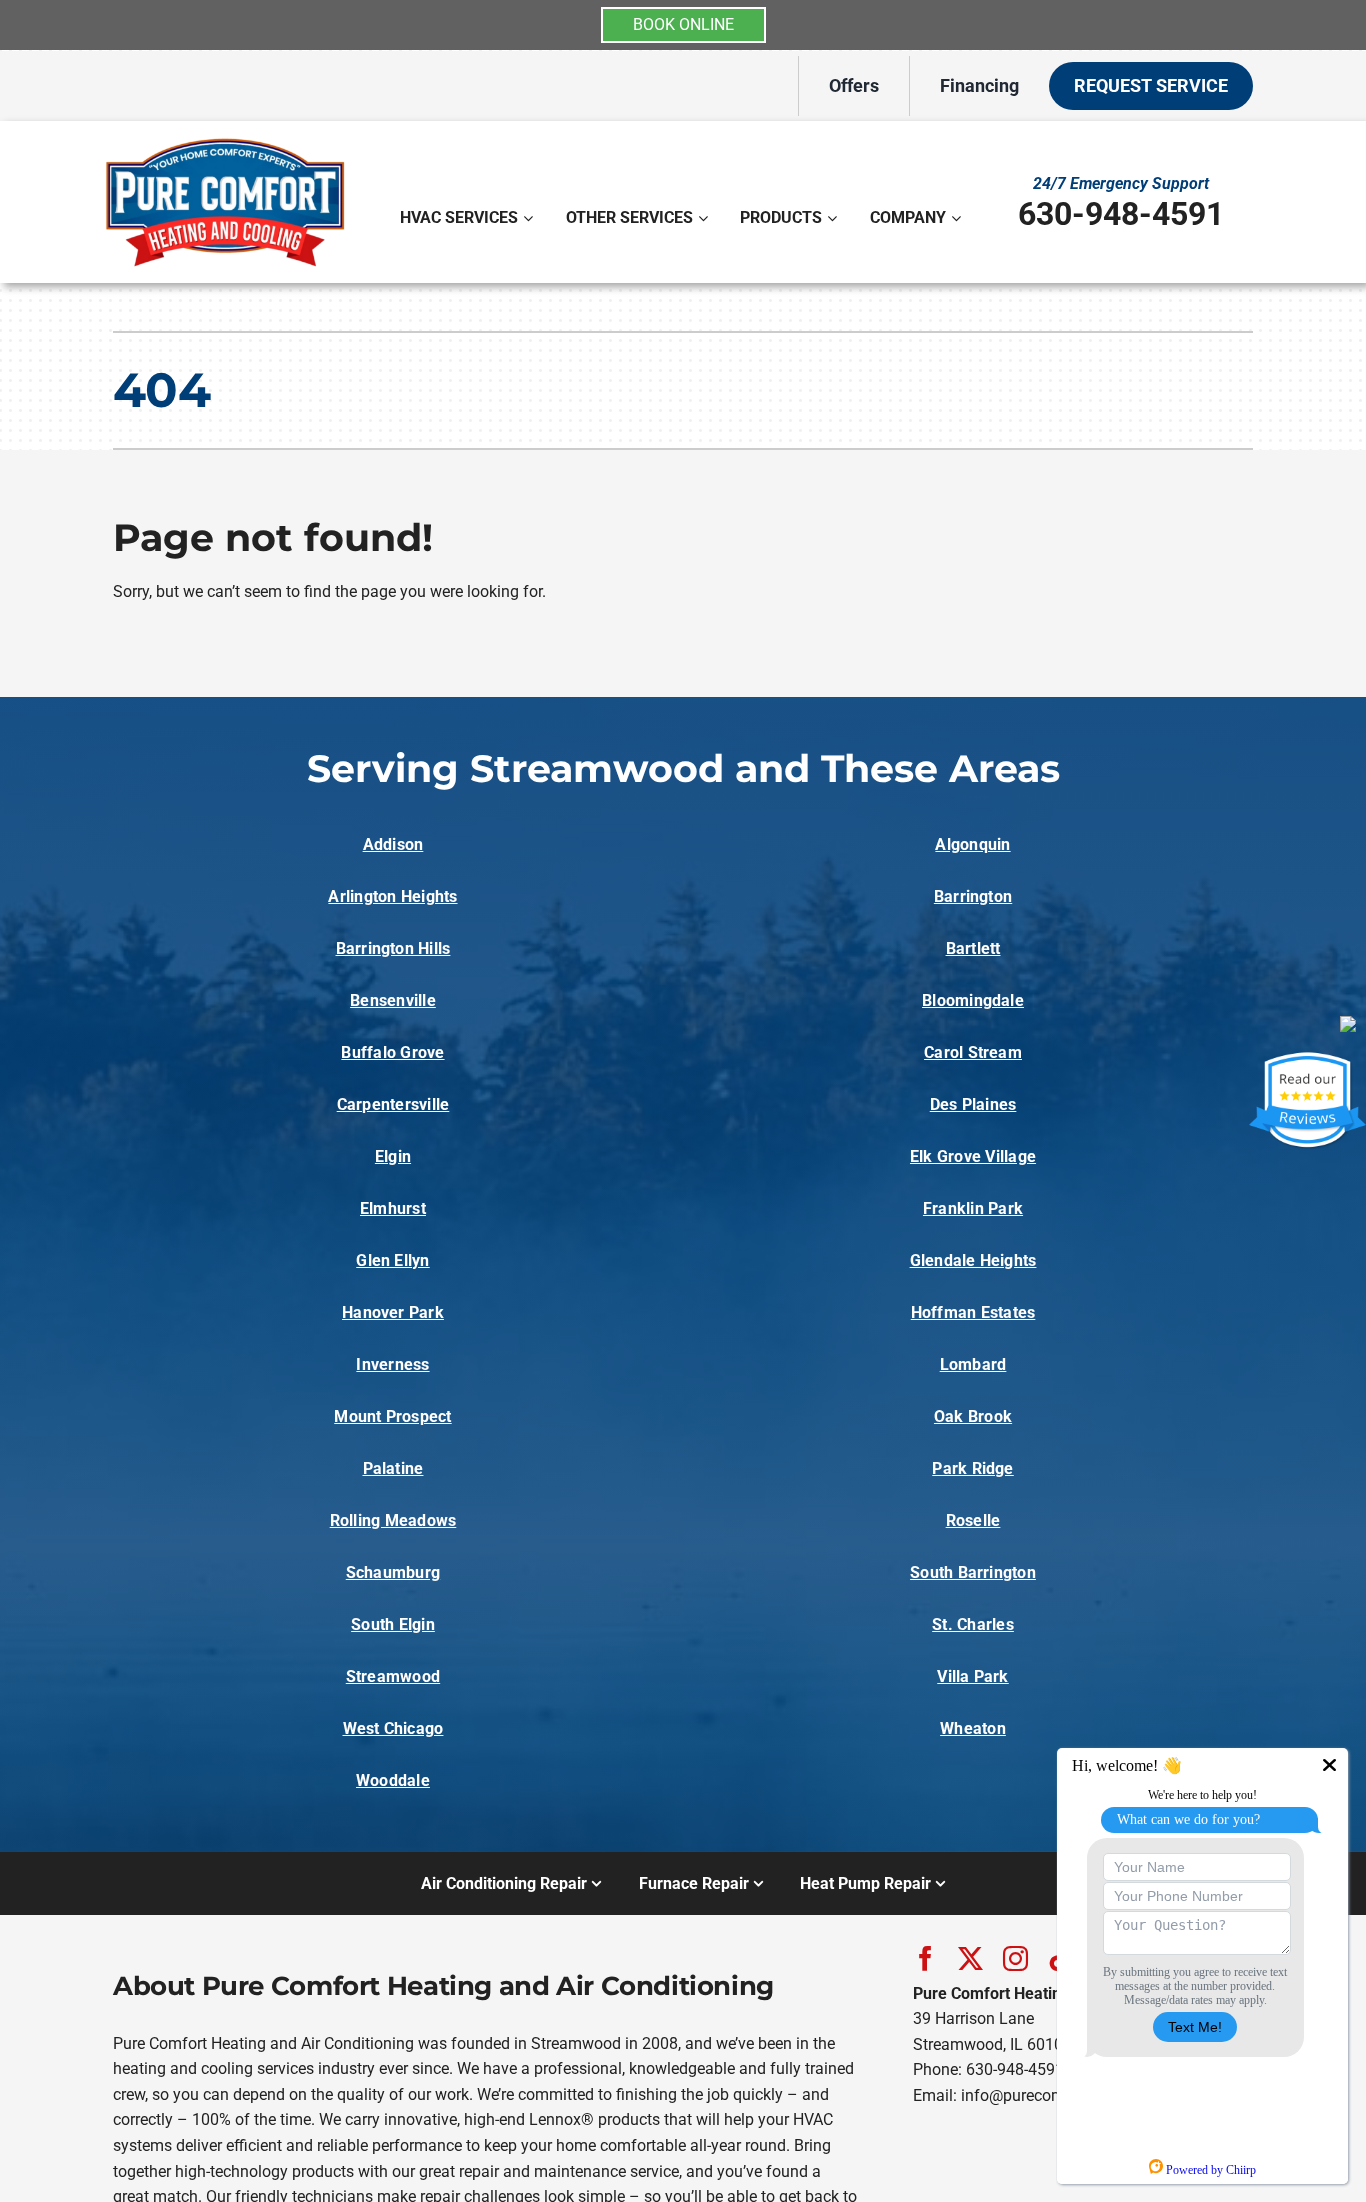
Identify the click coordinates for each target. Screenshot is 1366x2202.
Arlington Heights (392, 896)
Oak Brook (973, 1416)
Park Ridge (972, 1468)
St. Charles (973, 1624)
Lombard (973, 1364)
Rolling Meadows (393, 1520)
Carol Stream (973, 1052)
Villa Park (972, 1676)
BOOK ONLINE (683, 24)
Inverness (392, 1364)
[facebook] (925, 1958)
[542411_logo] (225, 138)
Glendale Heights (973, 1260)
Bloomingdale (973, 1000)
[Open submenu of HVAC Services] (530, 218)
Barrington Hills (393, 948)
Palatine (393, 1468)
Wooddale (393, 1780)
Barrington (973, 896)
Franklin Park (973, 1208)
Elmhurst (393, 1208)
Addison (393, 844)
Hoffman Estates (973, 1312)
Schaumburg (393, 1572)
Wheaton (973, 1728)
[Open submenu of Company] (958, 218)
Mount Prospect (392, 1416)
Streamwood (393, 1676)
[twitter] (970, 1958)
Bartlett (973, 948)
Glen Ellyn (392, 1260)
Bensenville (393, 1000)
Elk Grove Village (973, 1156)
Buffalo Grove (392, 1052)
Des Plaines (973, 1104)
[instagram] (1015, 1958)
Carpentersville (393, 1104)
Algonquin (972, 844)
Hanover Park (393, 1312)
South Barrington (973, 1572)
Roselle (973, 1520)
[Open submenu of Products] (834, 218)
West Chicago (393, 1728)
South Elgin (393, 1624)
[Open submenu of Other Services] (705, 218)
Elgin (393, 1156)
